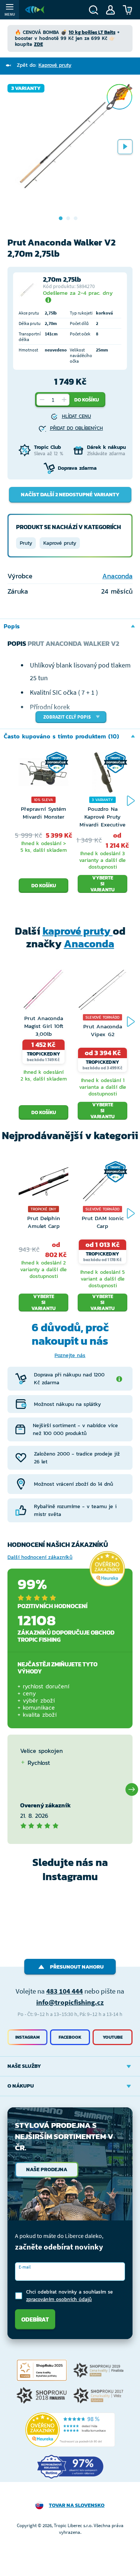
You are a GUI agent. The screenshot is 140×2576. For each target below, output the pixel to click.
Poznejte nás (70, 1355)
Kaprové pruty (60, 543)
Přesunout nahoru (77, 1967)
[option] (70, 146)
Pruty (26, 543)
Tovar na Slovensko (77, 2505)
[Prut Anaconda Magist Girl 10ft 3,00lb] (43, 992)
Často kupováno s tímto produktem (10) (61, 736)
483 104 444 (65, 1991)
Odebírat (35, 2319)
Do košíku (87, 400)
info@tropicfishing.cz (70, 2002)
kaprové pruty (78, 931)
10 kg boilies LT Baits (92, 32)
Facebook (70, 2037)
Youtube (113, 2037)
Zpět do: (44, 65)
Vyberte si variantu (102, 884)
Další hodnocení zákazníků (40, 1557)
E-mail (25, 2267)
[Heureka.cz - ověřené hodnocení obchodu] (107, 1569)
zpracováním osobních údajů (59, 2299)
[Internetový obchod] (35, 10)
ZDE (38, 44)
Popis (12, 626)
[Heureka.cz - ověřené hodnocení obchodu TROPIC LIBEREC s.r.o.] (70, 2430)
